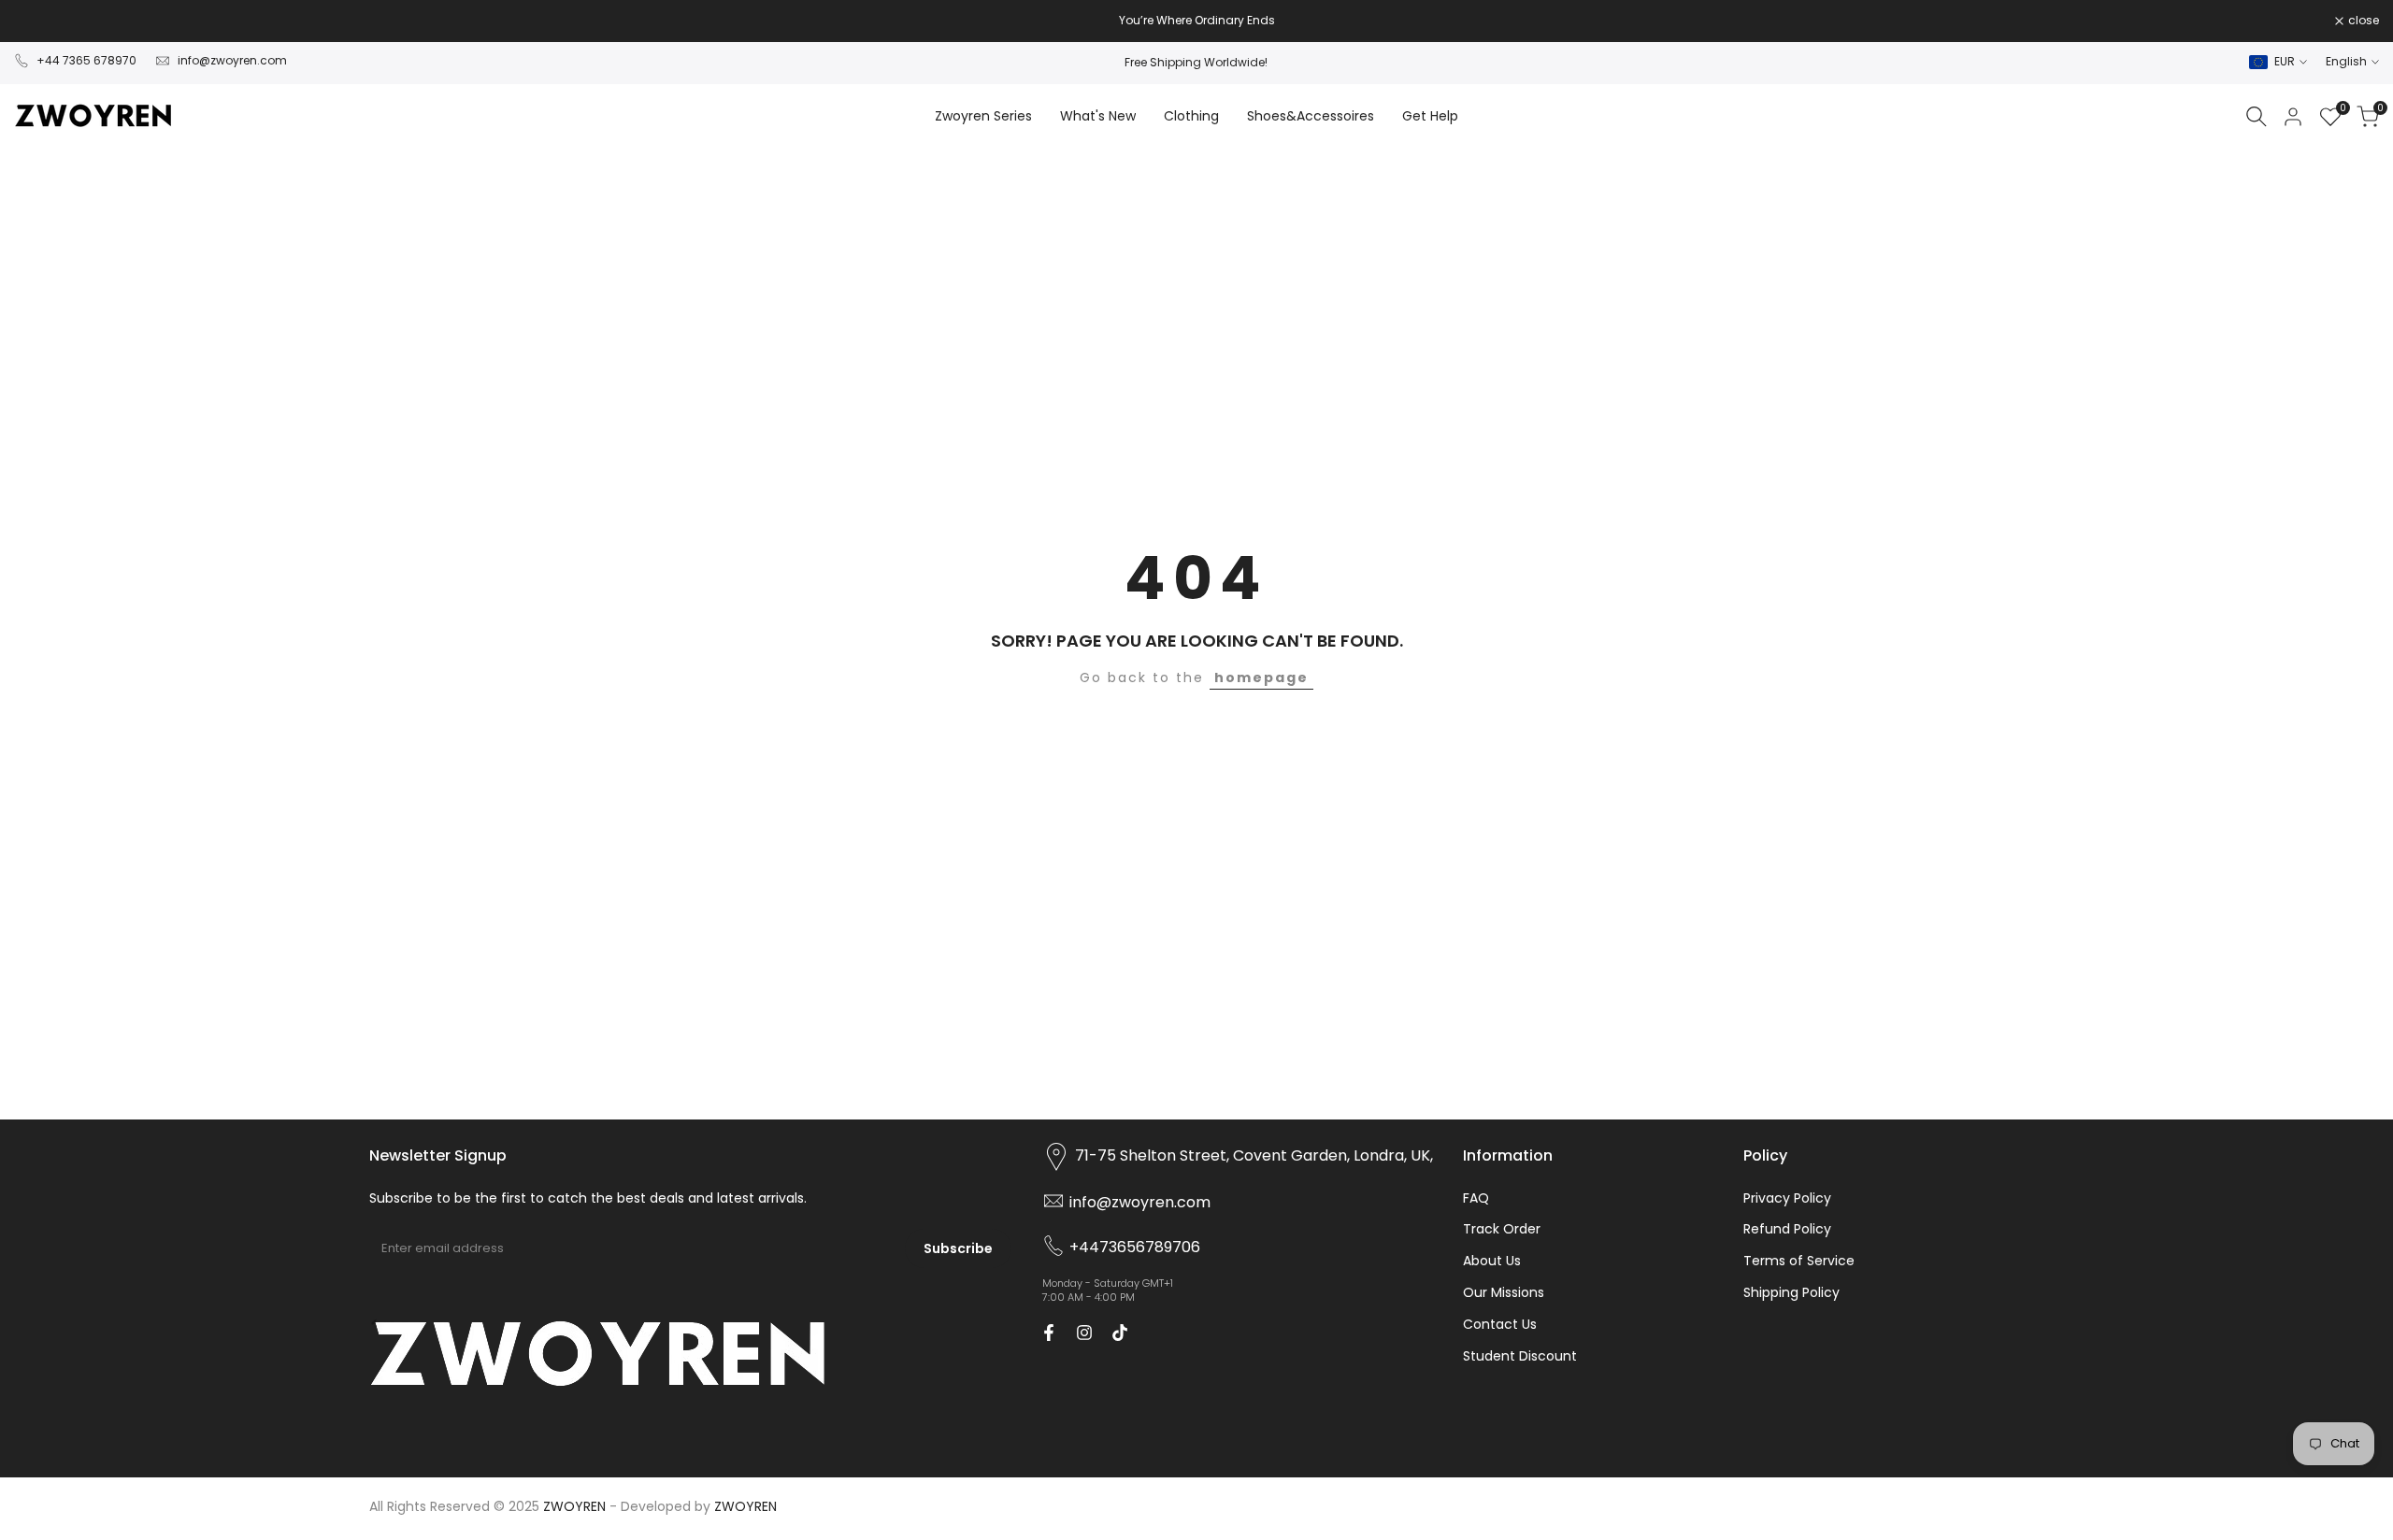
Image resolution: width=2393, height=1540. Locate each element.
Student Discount (1520, 1356)
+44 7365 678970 (86, 60)
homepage (1261, 677)
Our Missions (1504, 1292)
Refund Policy (1787, 1229)
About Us (1492, 1261)
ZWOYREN (745, 1506)
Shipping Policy (1791, 1292)
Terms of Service (1799, 1261)
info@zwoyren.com (232, 60)
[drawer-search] (2257, 116)
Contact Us (1500, 1324)
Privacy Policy (1787, 1198)
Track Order (1502, 1229)
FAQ (1476, 1198)
